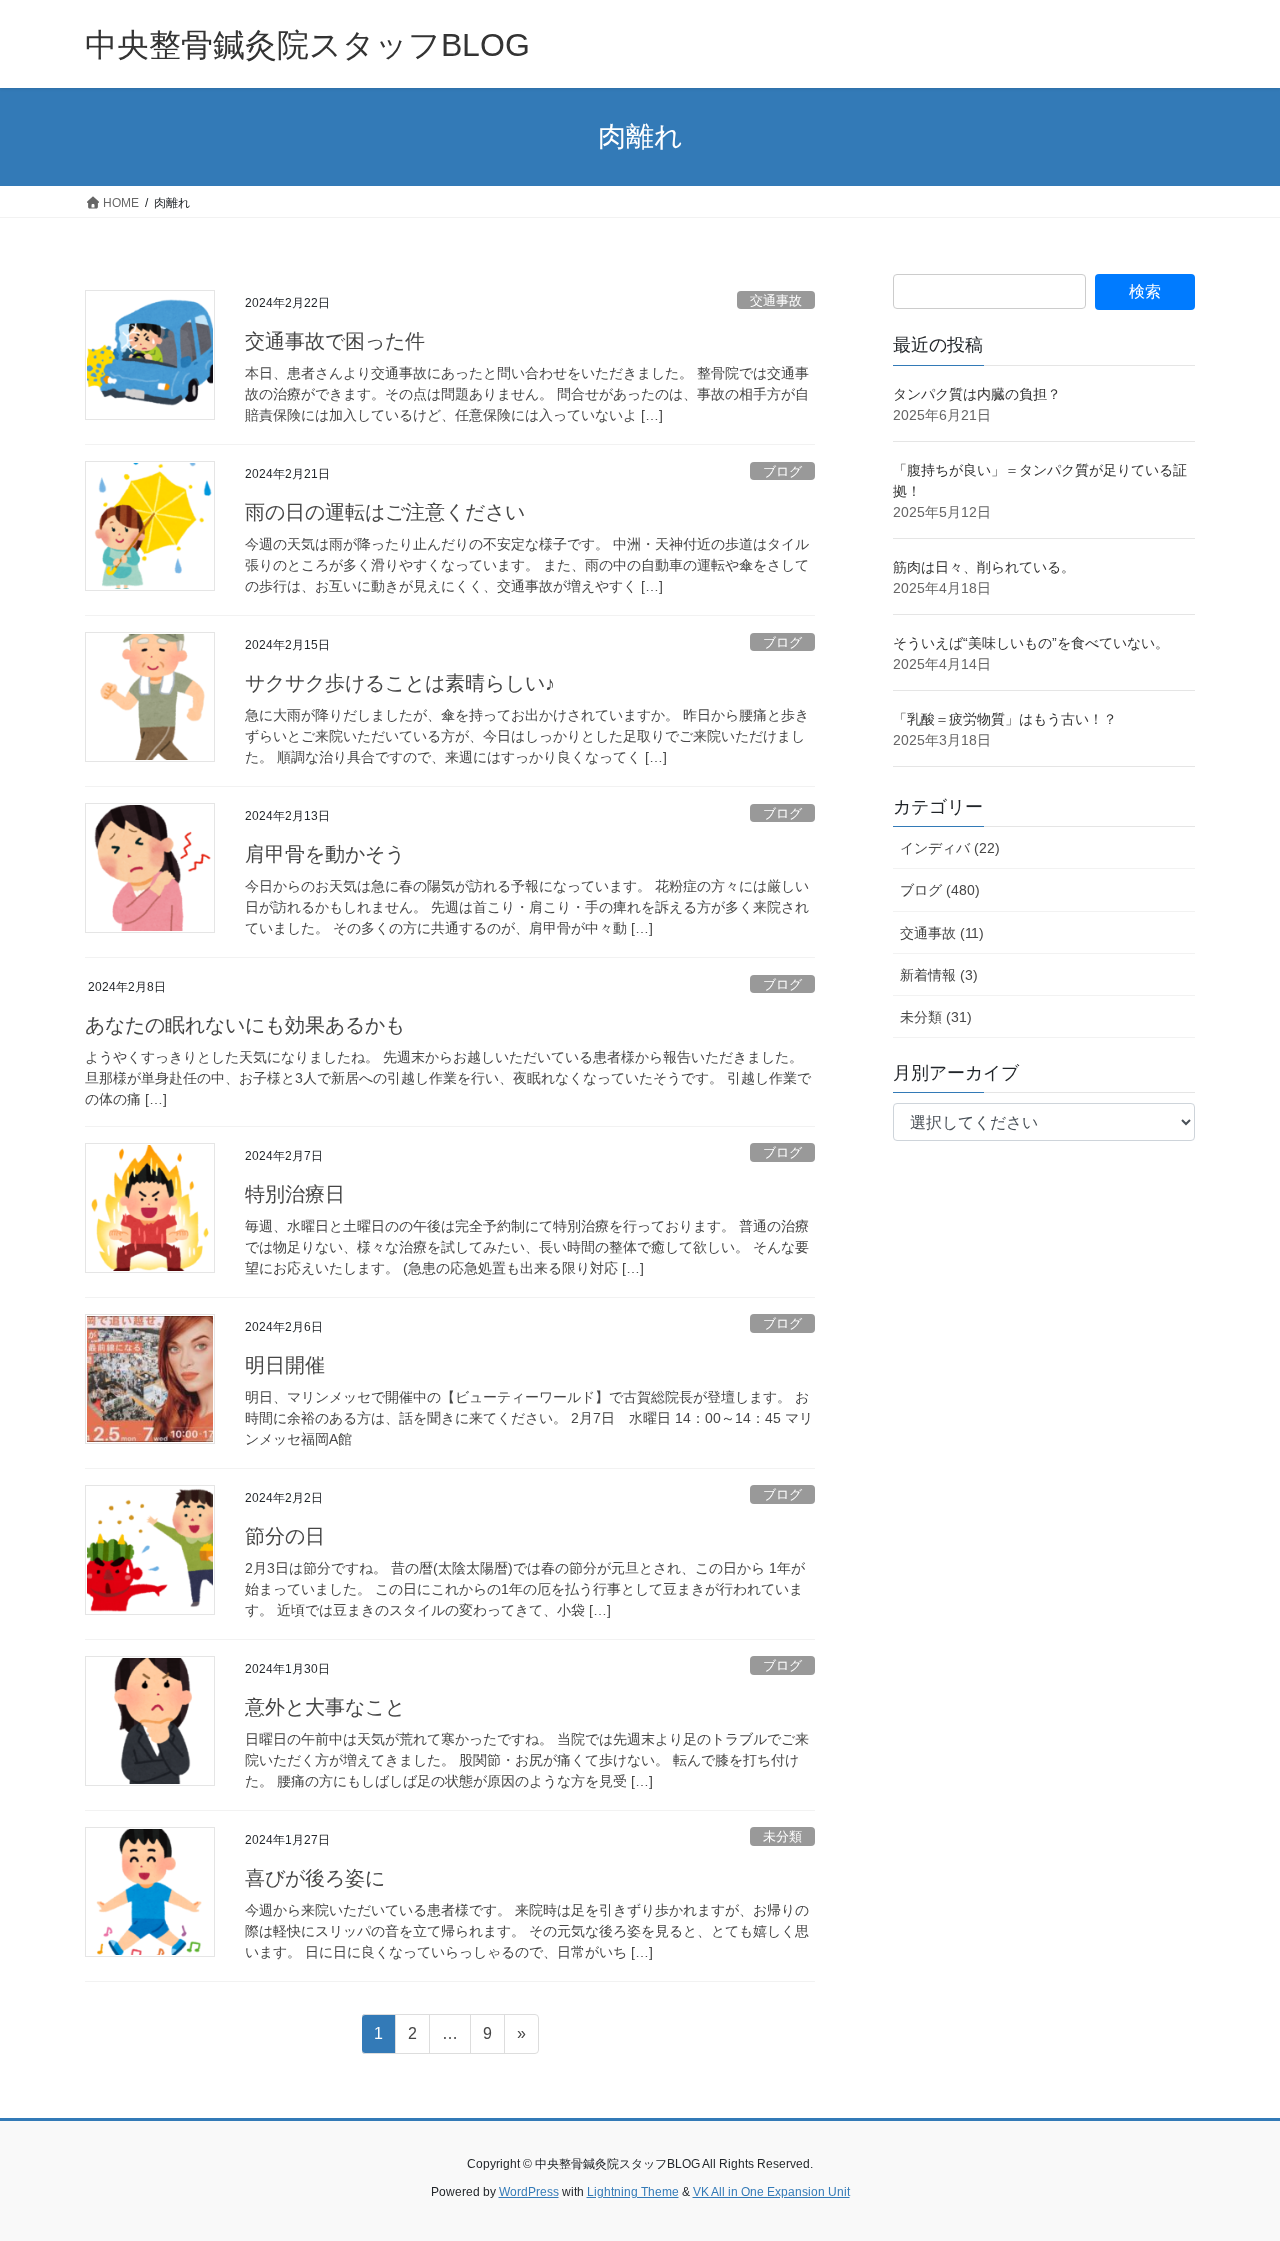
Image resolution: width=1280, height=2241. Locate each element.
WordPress (529, 2192)
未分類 (782, 1836)
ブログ (782, 471)
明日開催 (285, 1365)
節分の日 (285, 1536)
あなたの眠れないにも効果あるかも (245, 1025)
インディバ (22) (950, 848)
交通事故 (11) (942, 933)
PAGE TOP (1230, 2156)
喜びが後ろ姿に (315, 1878)
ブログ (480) (940, 890)
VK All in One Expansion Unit (771, 2192)
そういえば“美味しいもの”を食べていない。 (1031, 643)
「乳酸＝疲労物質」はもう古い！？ (1005, 719)
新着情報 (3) (939, 975)
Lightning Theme (633, 2192)
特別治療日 (295, 1194)
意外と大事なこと (325, 1707)
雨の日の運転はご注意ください (385, 512)
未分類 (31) (936, 1017)
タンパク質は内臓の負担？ (977, 394)
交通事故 (776, 300)
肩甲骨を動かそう (325, 854)
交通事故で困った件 (335, 341)
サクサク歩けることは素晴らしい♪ (400, 683)
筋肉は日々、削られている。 (984, 567)
